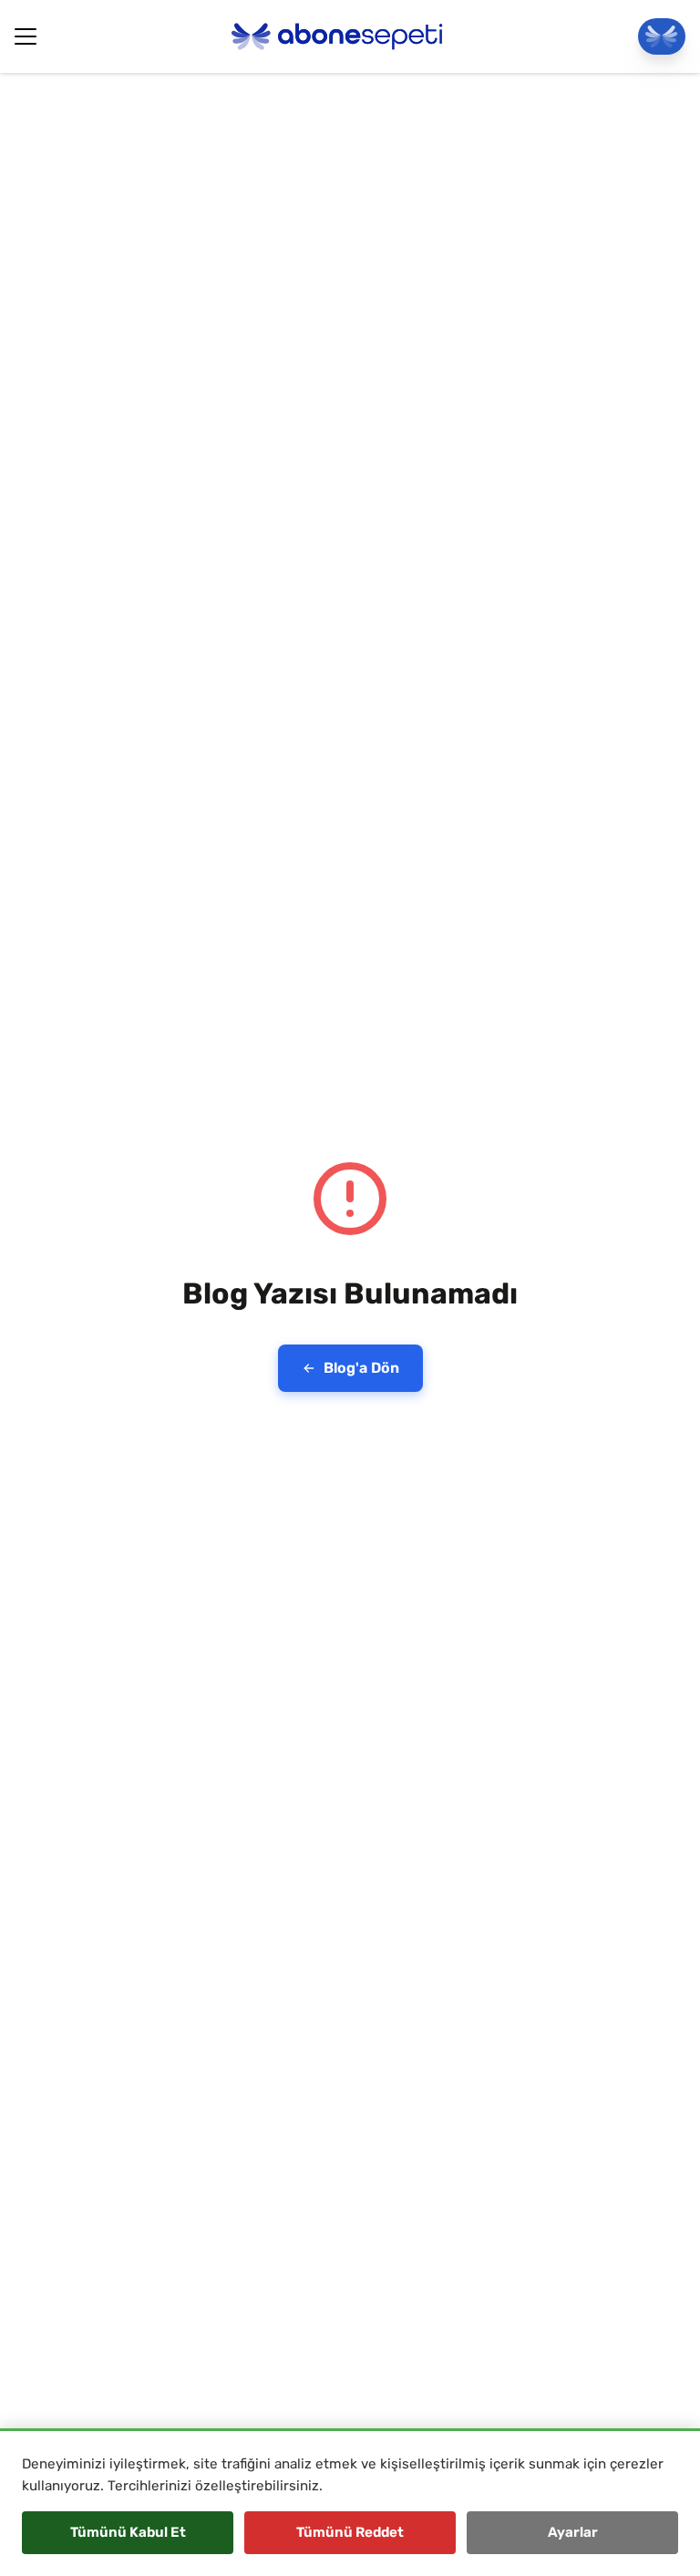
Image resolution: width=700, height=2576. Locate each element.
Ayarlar (573, 2532)
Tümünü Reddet (350, 2532)
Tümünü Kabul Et (128, 2532)
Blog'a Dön (361, 1368)
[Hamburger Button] (26, 36)
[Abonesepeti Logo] (337, 36)
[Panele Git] (662, 36)
